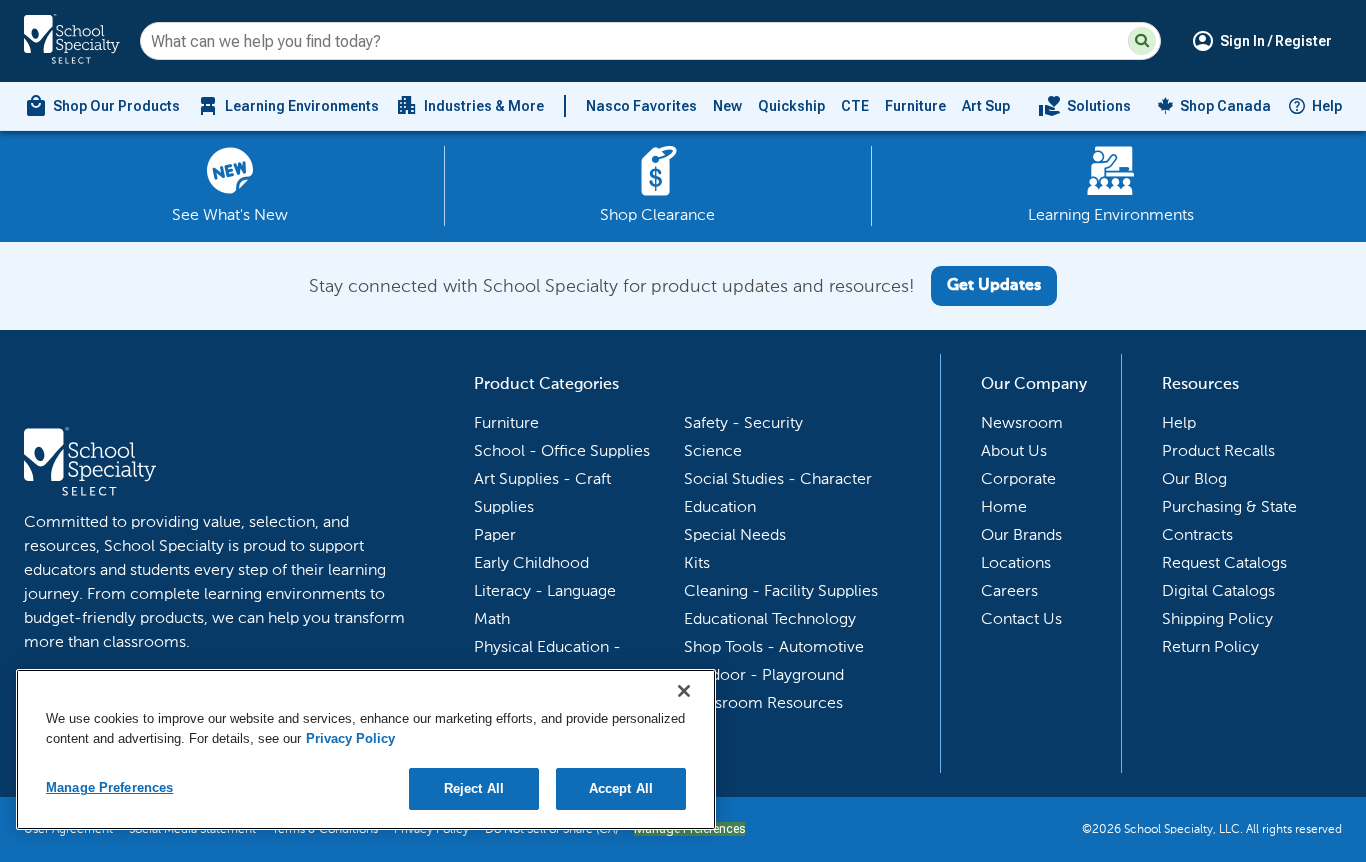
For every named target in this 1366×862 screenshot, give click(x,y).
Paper (495, 534)
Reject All (474, 788)
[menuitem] (102, 106)
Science (713, 450)
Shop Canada (1225, 106)
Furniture (915, 106)
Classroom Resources (763, 702)
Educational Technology (770, 618)
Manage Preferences (109, 787)
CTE (855, 106)
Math (492, 618)
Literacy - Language (545, 590)
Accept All (621, 788)
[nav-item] (1084, 106)
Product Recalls (1218, 450)
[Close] (684, 691)
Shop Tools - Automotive (774, 646)
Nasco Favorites (641, 106)
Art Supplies (1002, 106)
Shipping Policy (1217, 618)
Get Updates (994, 286)
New (727, 106)
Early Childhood (531, 562)
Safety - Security (743, 422)
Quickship (791, 106)
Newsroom (1022, 422)
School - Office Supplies (562, 450)
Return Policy (1210, 646)
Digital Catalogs (1218, 590)
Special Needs (735, 534)
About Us (1014, 450)
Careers (1009, 590)
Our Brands (1021, 534)
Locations (1016, 562)
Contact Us (1021, 618)
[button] (1142, 41)
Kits (697, 562)
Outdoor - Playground (764, 674)
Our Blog (1194, 478)
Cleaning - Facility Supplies (781, 590)
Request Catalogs (1224, 562)
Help (1327, 106)
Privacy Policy (350, 738)
